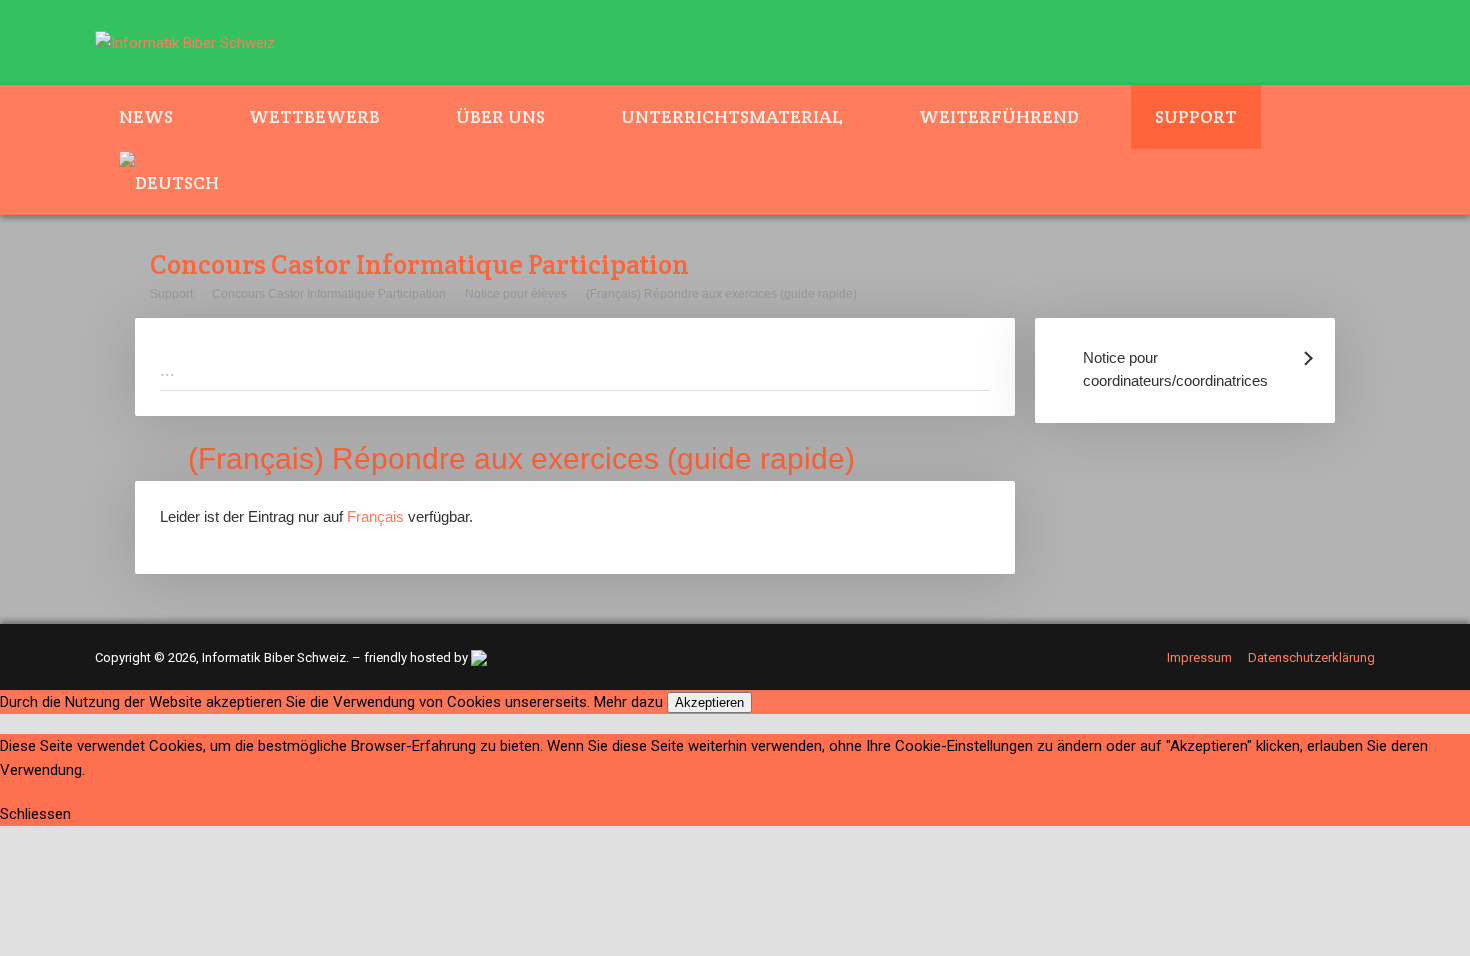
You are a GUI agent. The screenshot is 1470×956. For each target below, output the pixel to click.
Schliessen (35, 814)
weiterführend (999, 116)
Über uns (500, 116)
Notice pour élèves (516, 294)
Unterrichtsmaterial (732, 116)
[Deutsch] (181, 182)
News (146, 116)
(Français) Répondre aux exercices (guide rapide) (721, 294)
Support (1196, 116)
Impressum (1199, 657)
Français (375, 516)
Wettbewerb (314, 116)
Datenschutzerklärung (1311, 657)
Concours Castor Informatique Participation (329, 294)
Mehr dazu (628, 702)
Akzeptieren (709, 702)
